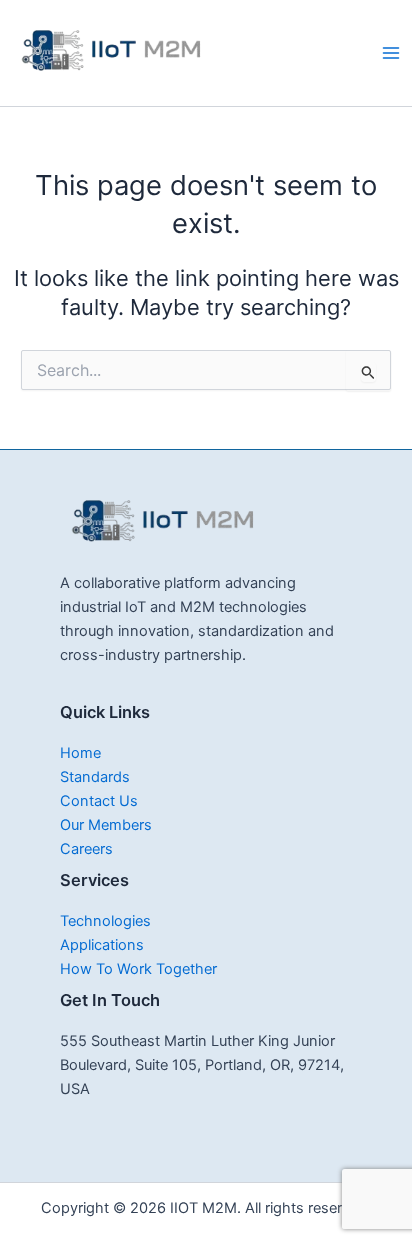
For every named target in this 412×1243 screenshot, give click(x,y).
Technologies (105, 921)
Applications (102, 945)
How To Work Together (138, 969)
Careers (86, 849)
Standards (95, 777)
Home (80, 753)
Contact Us (99, 801)
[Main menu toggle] (391, 53)
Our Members (106, 825)
